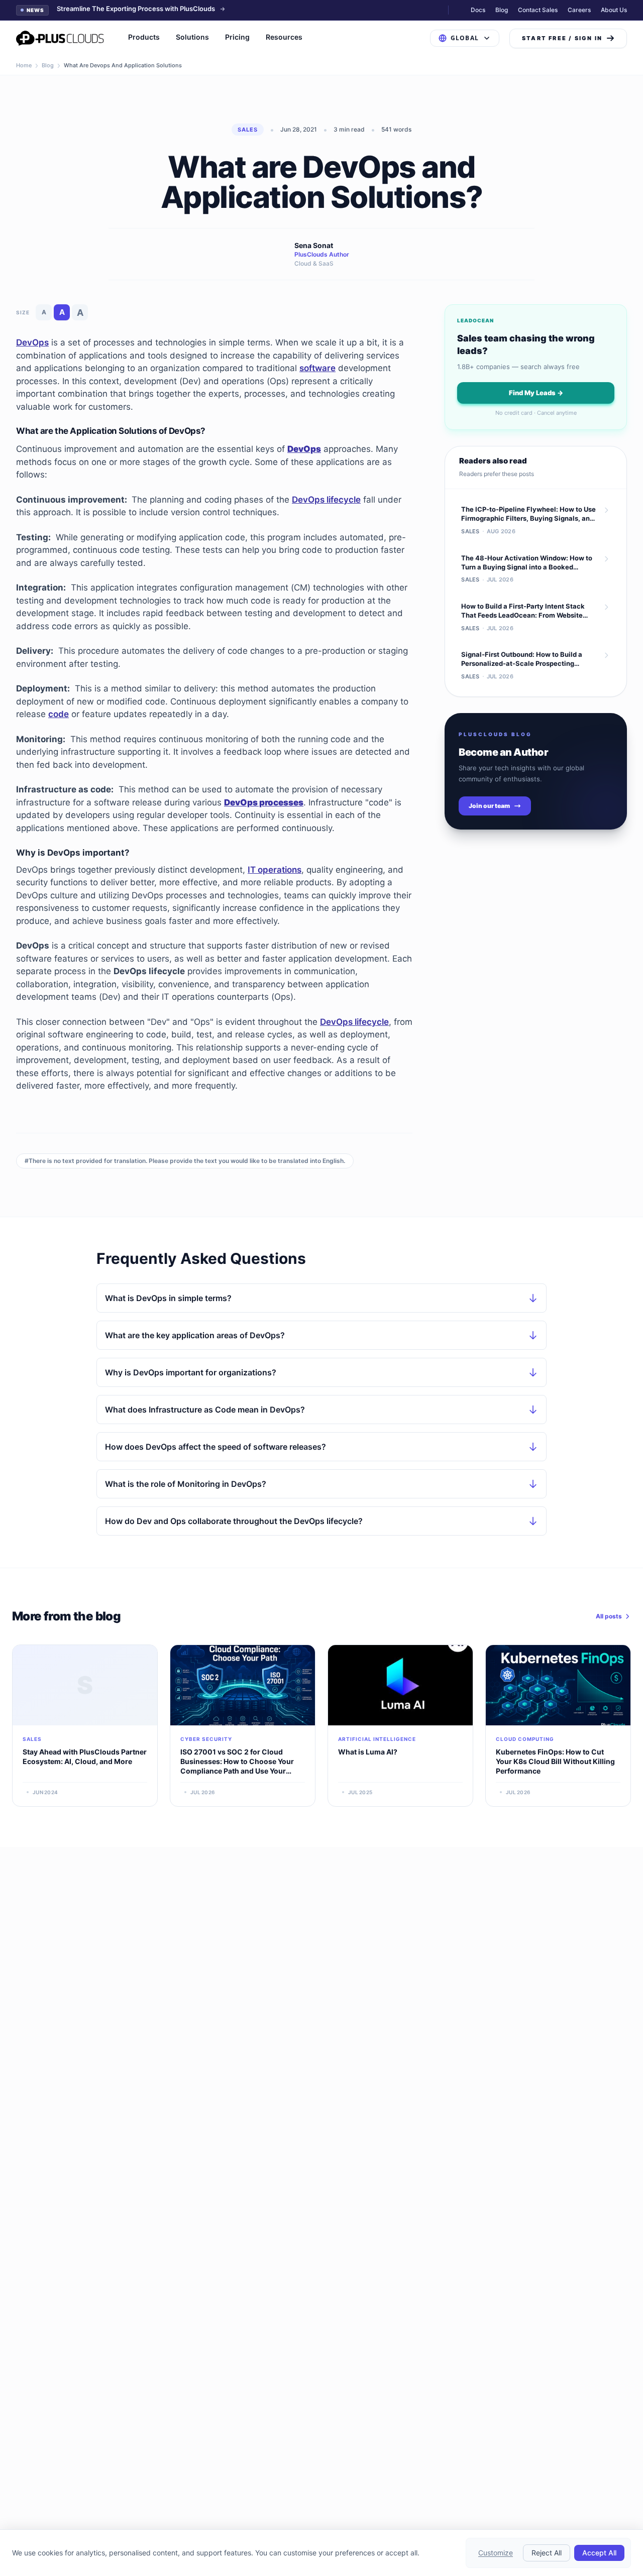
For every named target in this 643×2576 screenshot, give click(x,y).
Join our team (489, 806)
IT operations (275, 870)
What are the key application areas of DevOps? (195, 1335)
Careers (579, 10)
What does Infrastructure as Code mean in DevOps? (205, 1410)
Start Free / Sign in (562, 38)
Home (24, 65)
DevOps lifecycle (326, 500)
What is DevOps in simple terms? (168, 1298)
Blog (502, 10)
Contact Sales (538, 10)
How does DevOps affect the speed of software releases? (216, 1447)
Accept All (599, 2553)
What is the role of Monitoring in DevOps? (186, 1484)
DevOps (32, 342)
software (317, 368)
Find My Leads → (536, 393)
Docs (478, 10)
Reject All (547, 2553)
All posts (609, 1616)
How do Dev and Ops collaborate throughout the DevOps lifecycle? (234, 1521)
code (59, 714)
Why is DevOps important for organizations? (191, 1372)
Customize (496, 2553)
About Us (614, 10)
